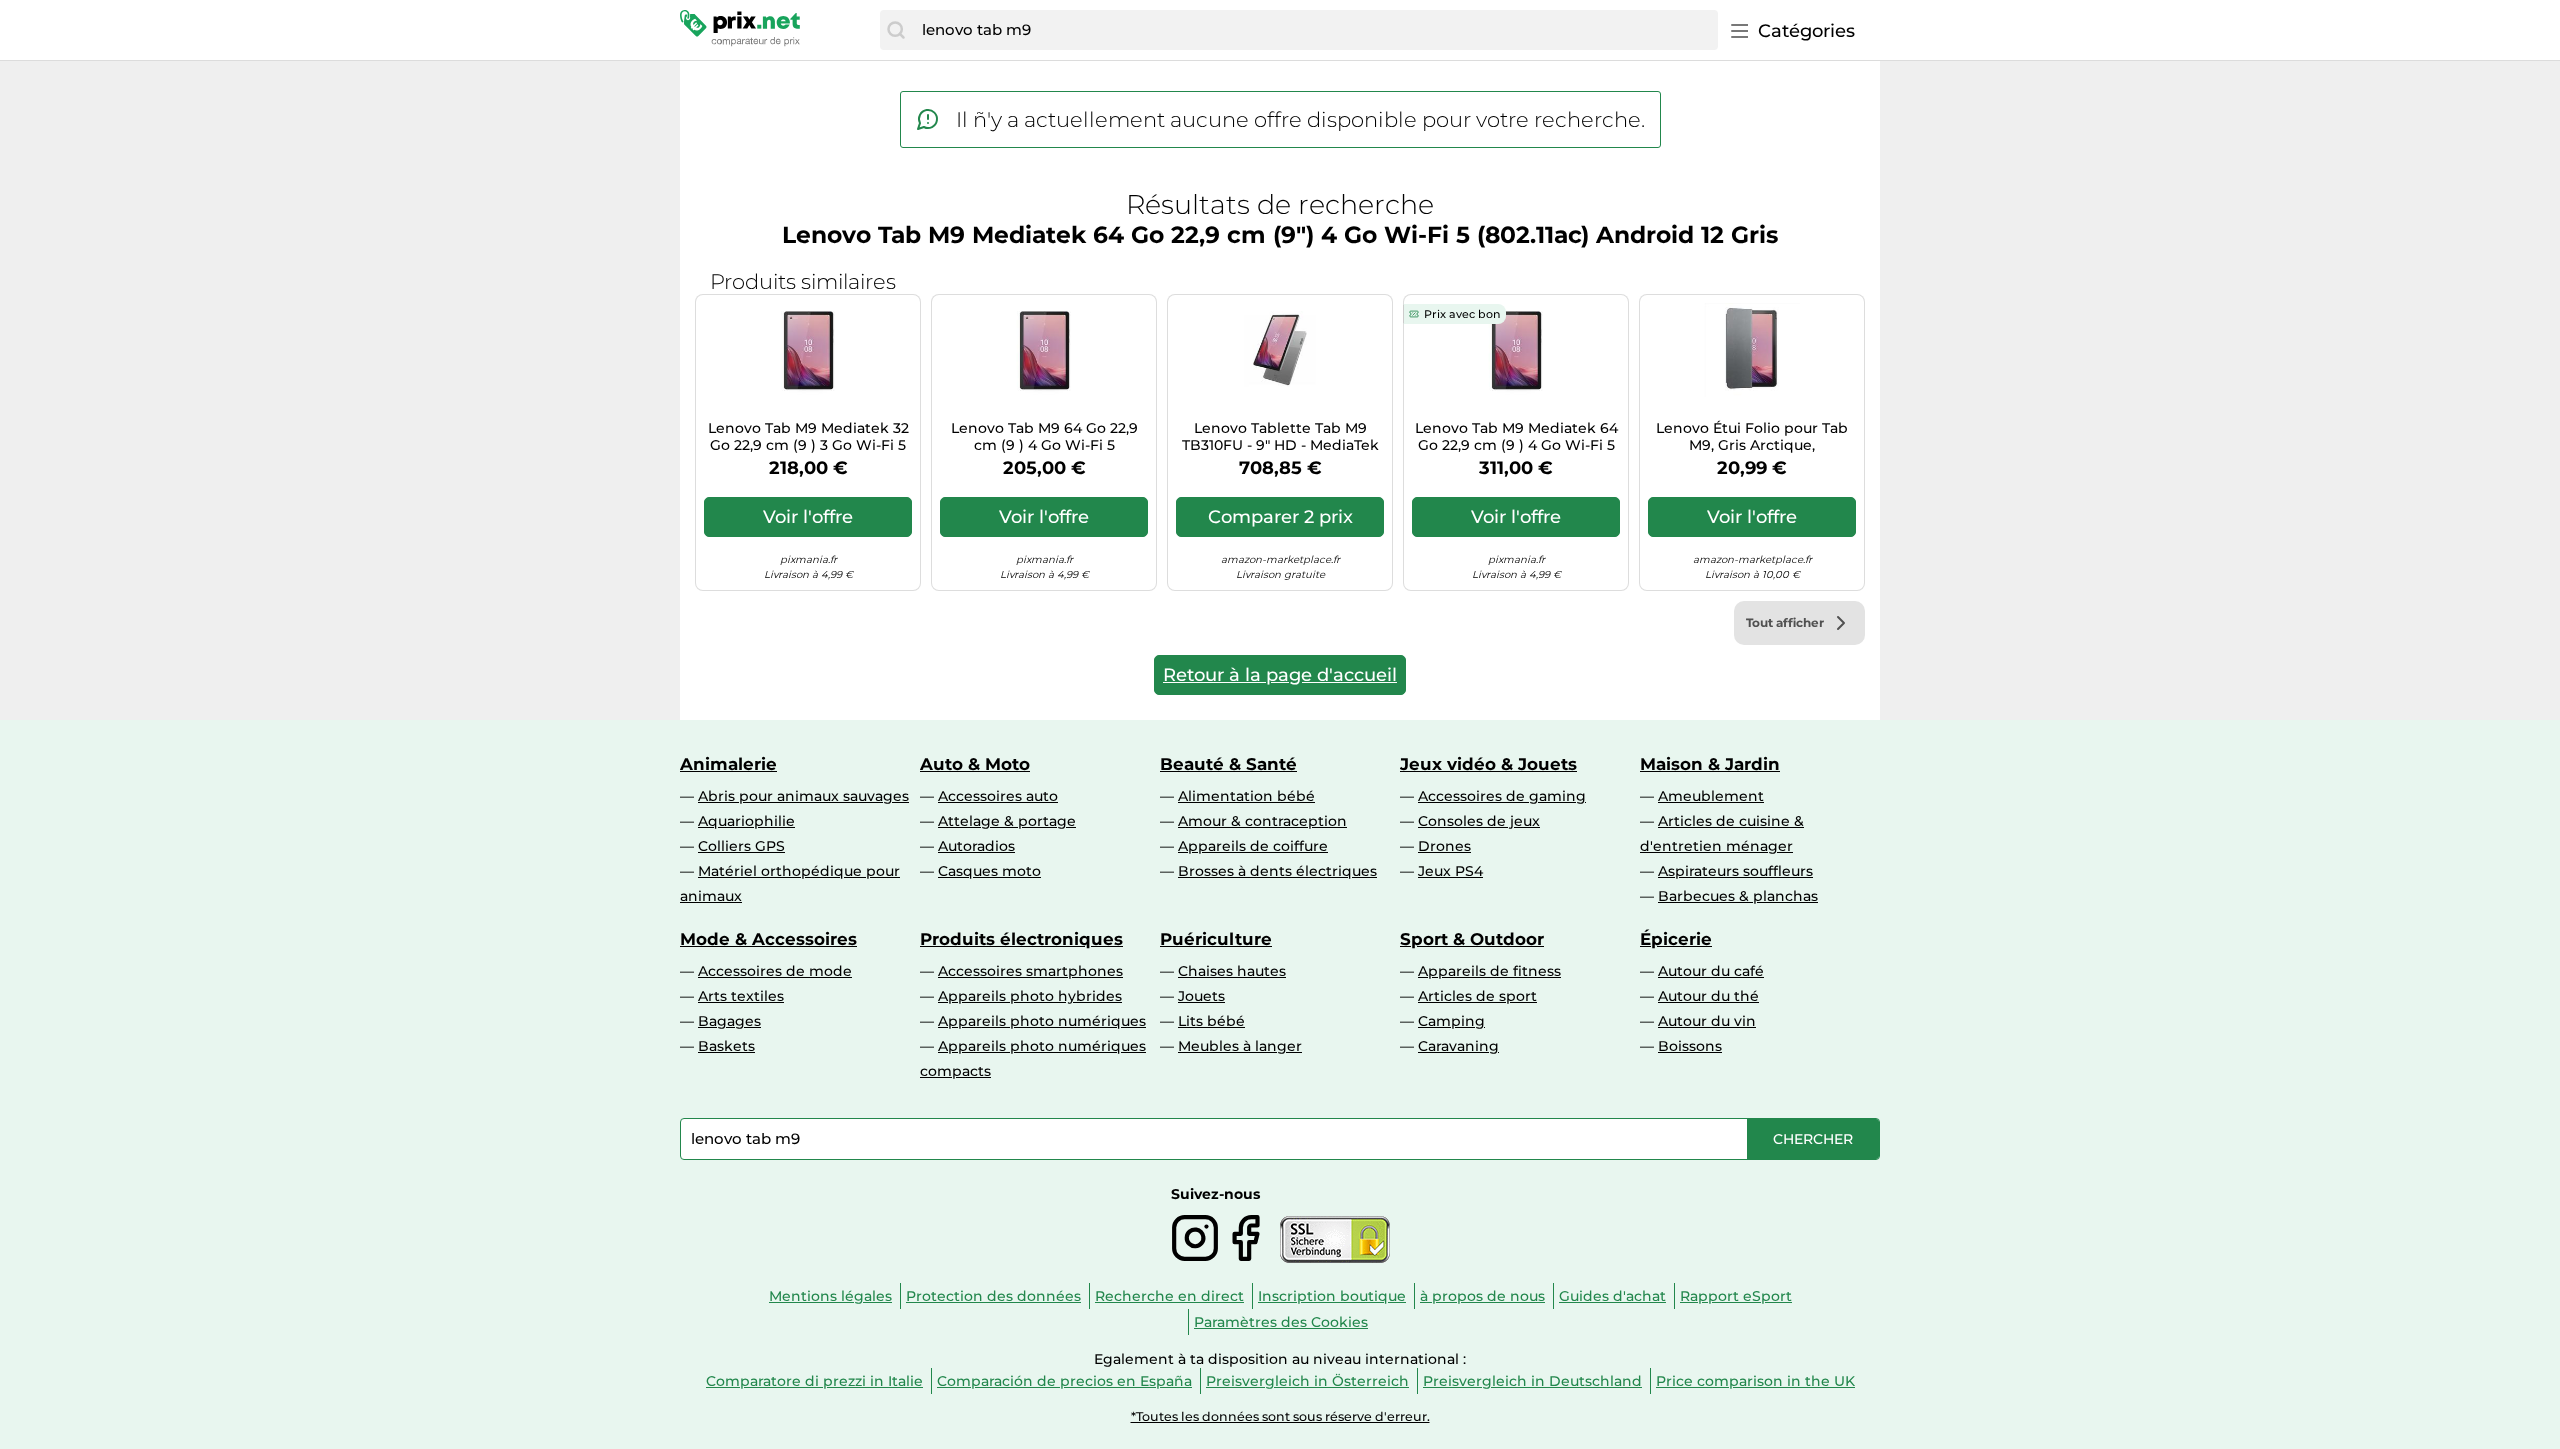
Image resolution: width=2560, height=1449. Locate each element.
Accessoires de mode (775, 971)
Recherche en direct (1169, 1296)
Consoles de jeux (1479, 821)
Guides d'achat (1612, 1296)
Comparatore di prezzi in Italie (814, 1381)
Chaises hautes (1232, 971)
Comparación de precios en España (1064, 1381)
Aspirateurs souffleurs (1735, 871)
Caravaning (1458, 1046)
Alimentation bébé (1246, 796)
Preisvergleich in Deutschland (1532, 1381)
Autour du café (1711, 971)
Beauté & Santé (1228, 764)
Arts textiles (741, 996)
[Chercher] (896, 30)
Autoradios (976, 846)
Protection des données (993, 1296)
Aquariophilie (746, 821)
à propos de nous (1482, 1296)
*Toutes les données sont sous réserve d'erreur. (1280, 1416)
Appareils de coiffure (1253, 846)
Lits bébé (1211, 1021)
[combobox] (1315, 30)
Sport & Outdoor (1472, 939)
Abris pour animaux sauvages (803, 796)
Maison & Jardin (1710, 764)
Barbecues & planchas (1738, 896)
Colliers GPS (741, 846)
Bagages (729, 1021)
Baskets (726, 1046)
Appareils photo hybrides (1030, 996)
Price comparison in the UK (1755, 1381)
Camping (1451, 1021)
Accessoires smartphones (1030, 971)
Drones (1444, 846)
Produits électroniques (1021, 939)
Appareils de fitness (1489, 971)
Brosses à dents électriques (1277, 871)
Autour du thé (1708, 996)
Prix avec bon (1462, 314)
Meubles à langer (1240, 1046)
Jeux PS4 (1450, 871)
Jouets (1201, 996)
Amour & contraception (1262, 821)
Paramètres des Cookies (1281, 1322)
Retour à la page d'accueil (1280, 675)
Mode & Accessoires (768, 939)
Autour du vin (1707, 1021)
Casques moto (989, 871)
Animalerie (728, 764)
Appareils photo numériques (1042, 1021)
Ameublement (1711, 796)
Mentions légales (830, 1296)
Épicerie (1676, 939)
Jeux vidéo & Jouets (1488, 764)
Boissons (1690, 1046)
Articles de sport (1477, 996)
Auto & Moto (975, 764)
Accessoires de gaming (1502, 796)
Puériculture (1216, 939)
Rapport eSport (1736, 1296)
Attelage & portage (1007, 821)
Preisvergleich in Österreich (1307, 1381)
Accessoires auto (998, 796)
